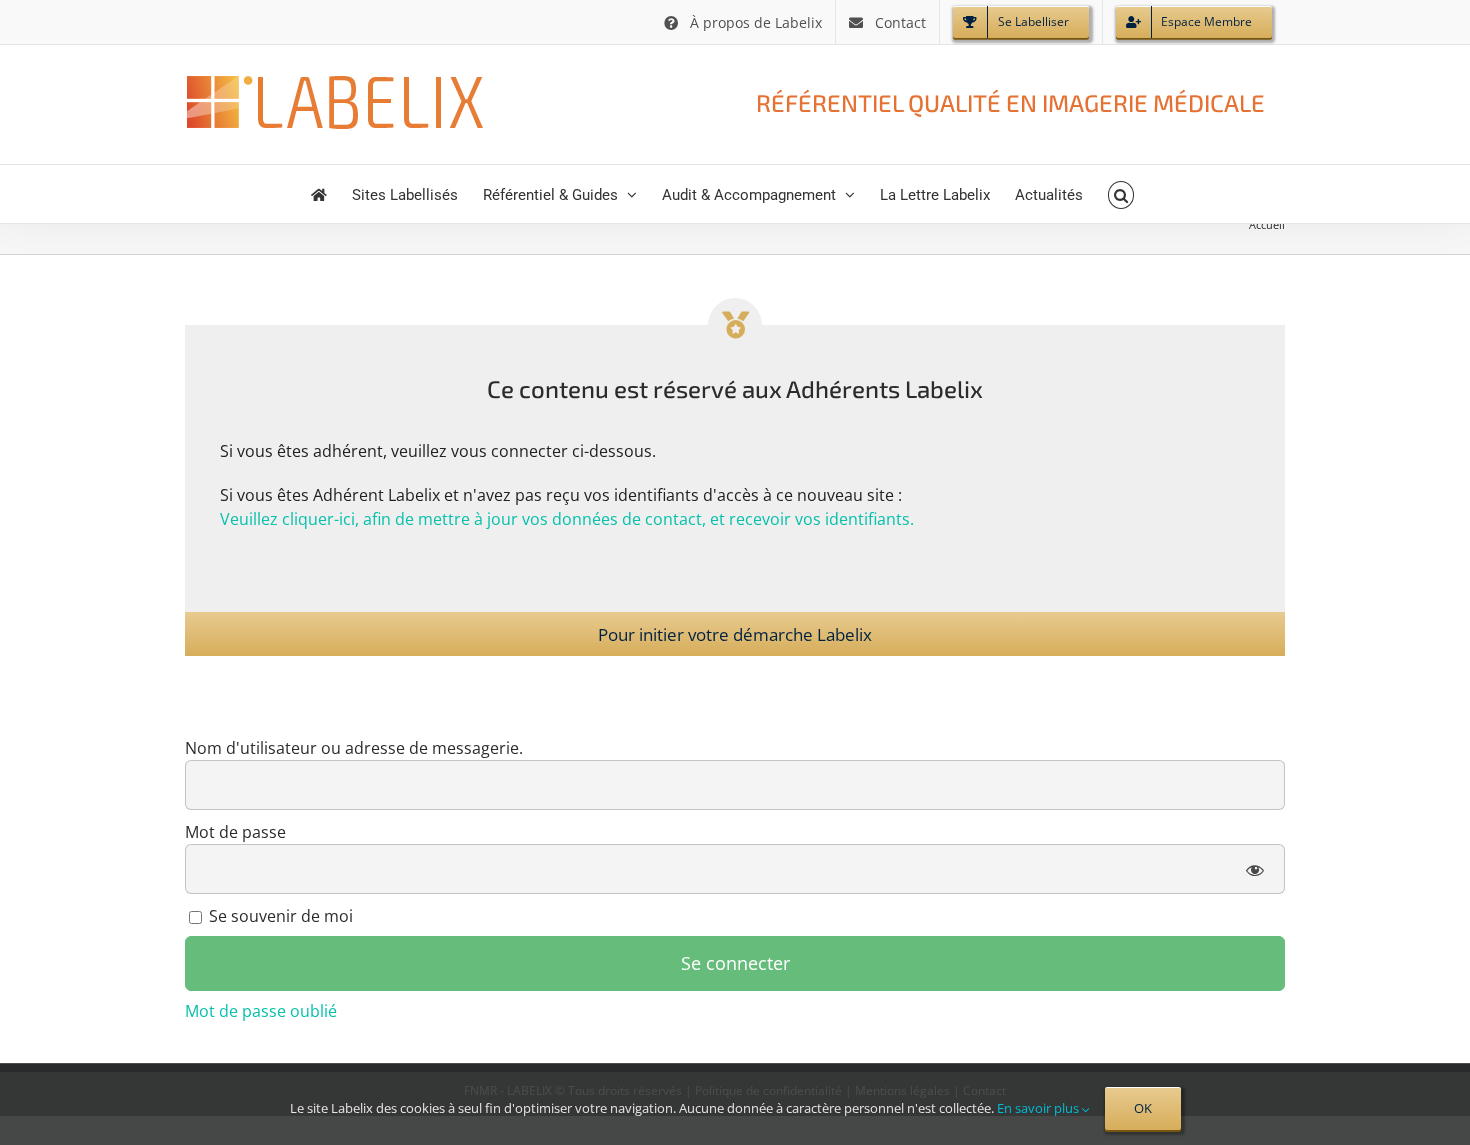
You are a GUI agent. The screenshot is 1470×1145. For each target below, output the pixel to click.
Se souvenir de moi (279, 916)
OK (1143, 1108)
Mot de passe (235, 832)
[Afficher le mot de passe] (1255, 869)
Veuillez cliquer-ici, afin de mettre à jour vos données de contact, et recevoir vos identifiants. (567, 519)
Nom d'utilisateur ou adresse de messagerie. (354, 748)
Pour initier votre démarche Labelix (735, 634)
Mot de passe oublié (261, 1011)
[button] (1121, 194)
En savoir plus (1039, 1108)
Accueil (1267, 224)
